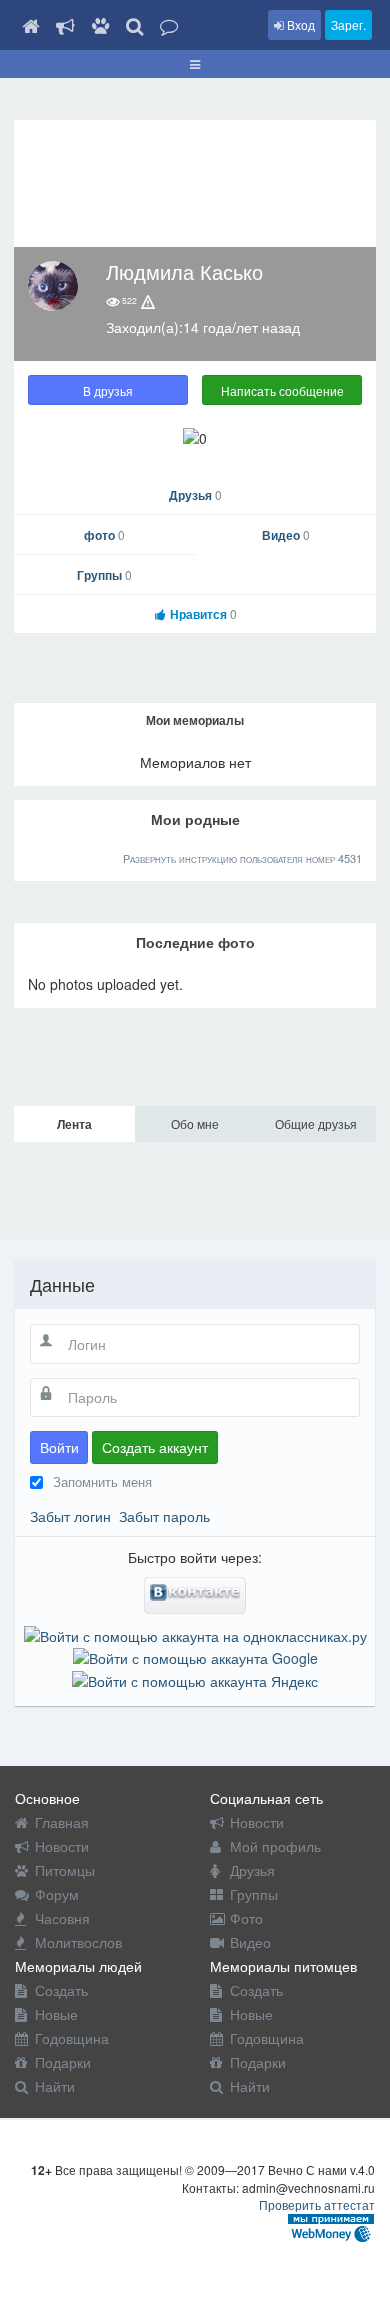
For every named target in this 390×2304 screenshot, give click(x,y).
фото (104, 535)
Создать (61, 1990)
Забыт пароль (164, 1516)
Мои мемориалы (195, 720)
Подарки (63, 2062)
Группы (104, 575)
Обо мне (195, 1123)
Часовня (62, 1918)
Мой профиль (275, 1846)
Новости (62, 1846)
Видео (286, 535)
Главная (62, 1822)
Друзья (195, 495)
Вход (299, 24)
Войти (59, 1447)
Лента (74, 1124)
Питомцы (65, 1870)
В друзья (108, 390)
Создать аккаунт (155, 1447)
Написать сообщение (282, 390)
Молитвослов (78, 1942)
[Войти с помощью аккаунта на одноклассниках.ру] (195, 1634)
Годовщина (72, 2038)
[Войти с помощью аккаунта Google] (195, 1656)
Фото (246, 1918)
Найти (55, 2086)
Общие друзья (316, 1123)
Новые (56, 2014)
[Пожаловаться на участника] (148, 301)
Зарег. (348, 24)
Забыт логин (70, 1516)
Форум (57, 1894)
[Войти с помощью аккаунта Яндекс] (195, 1678)
